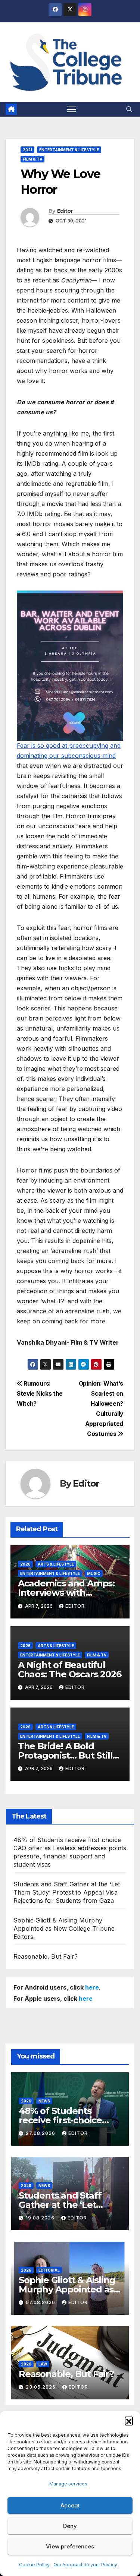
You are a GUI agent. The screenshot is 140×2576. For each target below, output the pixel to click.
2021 (27, 150)
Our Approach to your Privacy (85, 2565)
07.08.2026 (41, 2302)
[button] (129, 2421)
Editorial (49, 2270)
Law (43, 2364)
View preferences (70, 2546)
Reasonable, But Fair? (46, 1956)
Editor (65, 211)
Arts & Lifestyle (56, 1564)
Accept (70, 2505)
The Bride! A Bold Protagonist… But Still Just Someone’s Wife (65, 1755)
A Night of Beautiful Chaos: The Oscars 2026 (70, 1670)
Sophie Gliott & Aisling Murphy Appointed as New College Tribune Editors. (64, 1928)
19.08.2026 (41, 2218)
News (44, 2101)
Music (94, 1573)
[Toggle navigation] (72, 109)
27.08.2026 (41, 2133)
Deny (70, 2526)
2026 (25, 1564)
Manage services (68, 2484)
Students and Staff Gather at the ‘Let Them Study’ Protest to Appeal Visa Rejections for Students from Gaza (67, 1892)
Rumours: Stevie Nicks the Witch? (40, 1394)
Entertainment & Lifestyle (69, 150)
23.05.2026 (41, 2387)
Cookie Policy (34, 2565)
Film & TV (32, 159)
